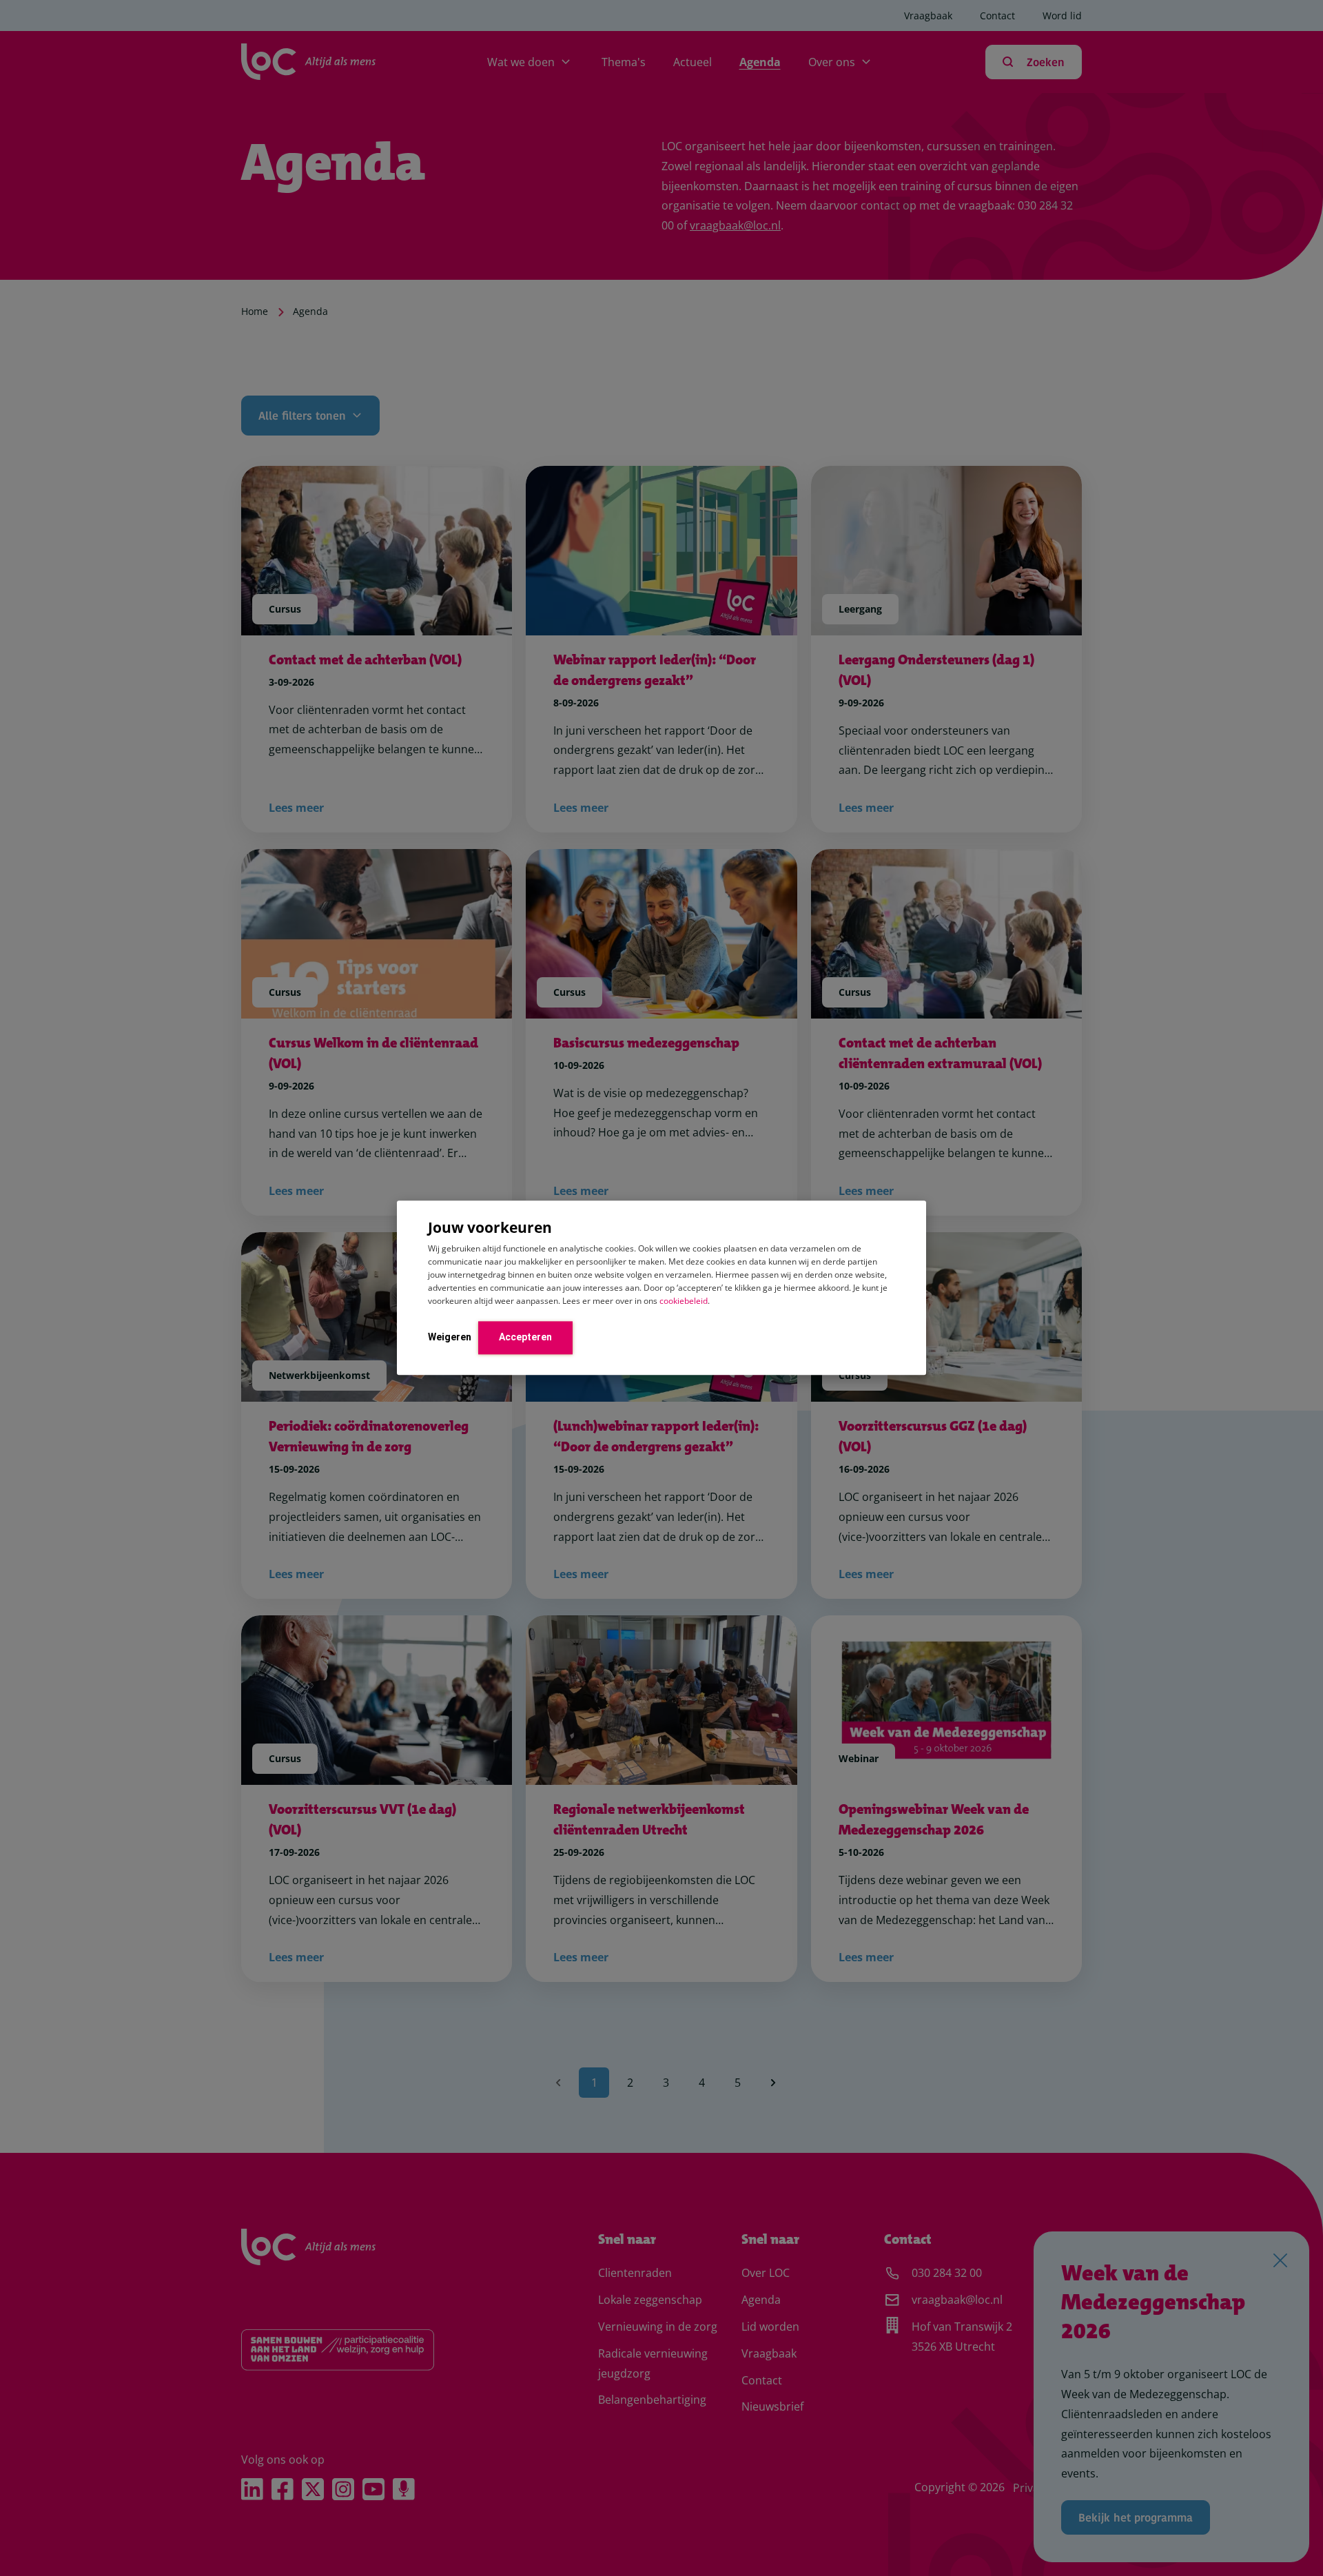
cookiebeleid (684, 1301)
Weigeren (450, 1337)
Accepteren (525, 1337)
